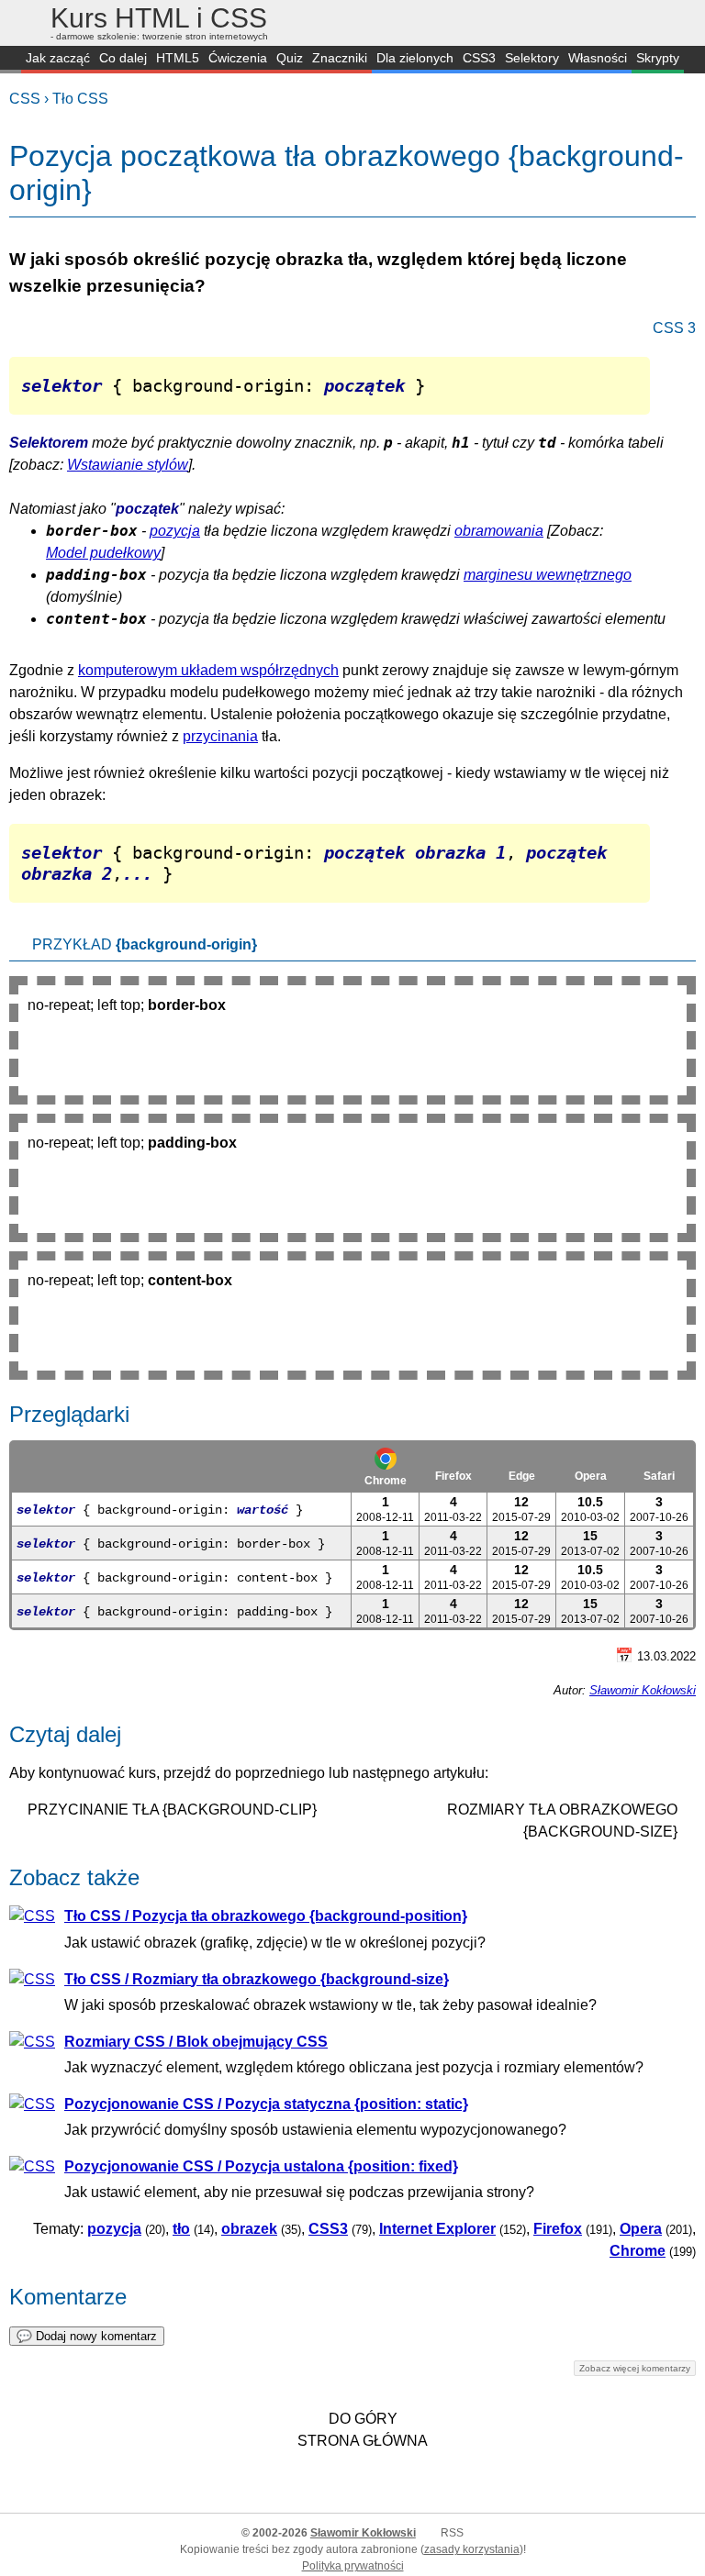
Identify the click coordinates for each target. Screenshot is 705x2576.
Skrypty (658, 58)
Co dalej (123, 58)
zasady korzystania (472, 2549)
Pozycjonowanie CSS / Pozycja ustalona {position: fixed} (261, 2166)
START (11, 60)
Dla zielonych (415, 58)
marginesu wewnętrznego (548, 575)
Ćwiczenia (238, 58)
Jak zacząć (58, 58)
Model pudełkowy (103, 553)
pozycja (175, 531)
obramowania (499, 531)
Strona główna (363, 2441)
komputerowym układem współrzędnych (208, 670)
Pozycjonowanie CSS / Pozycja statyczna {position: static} (266, 2104)
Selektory (532, 58)
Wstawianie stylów (128, 465)
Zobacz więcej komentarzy (635, 2368)
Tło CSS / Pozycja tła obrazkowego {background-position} (266, 1916)
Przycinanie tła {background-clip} (172, 1810)
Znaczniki (340, 58)
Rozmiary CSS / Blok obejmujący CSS (196, 2042)
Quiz (290, 58)
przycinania (220, 736)
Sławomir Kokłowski (643, 1690)
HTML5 (178, 58)
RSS (452, 2533)
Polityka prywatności (353, 2566)
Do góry (363, 2419)
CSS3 (479, 58)
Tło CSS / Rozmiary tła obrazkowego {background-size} (257, 1979)
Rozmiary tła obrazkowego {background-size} (562, 1821)
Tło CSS (80, 99)
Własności (598, 58)
